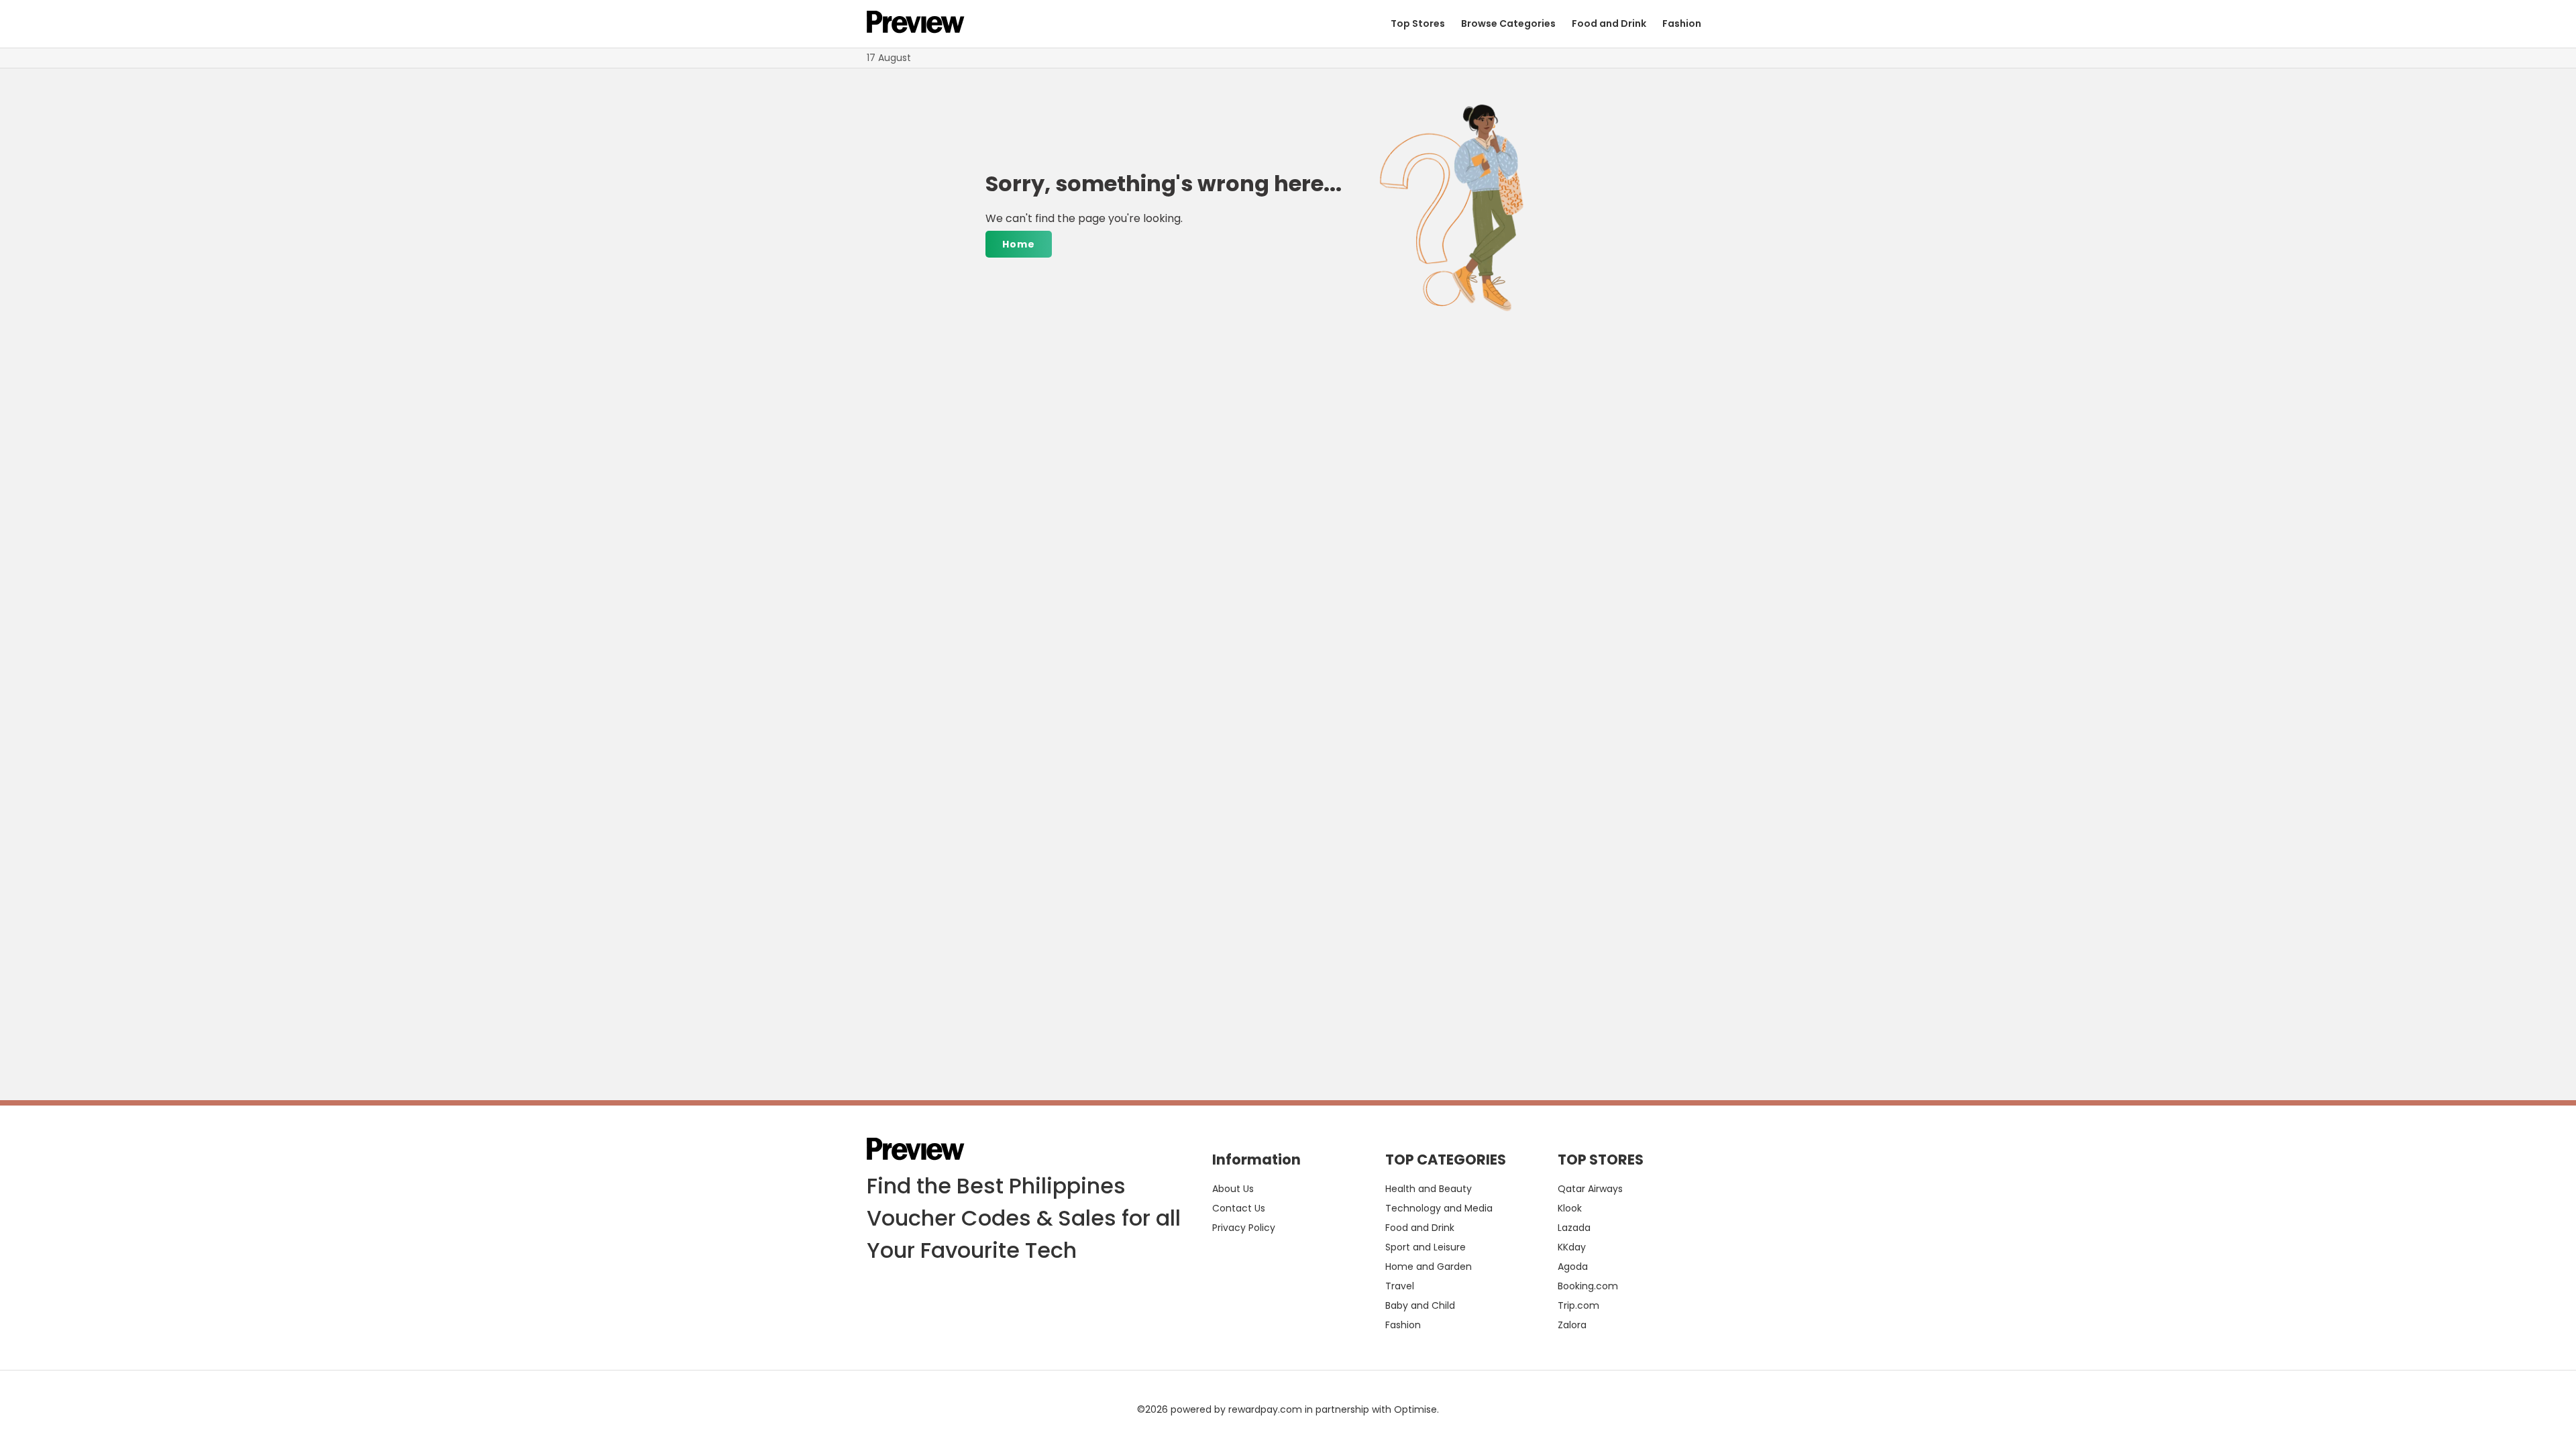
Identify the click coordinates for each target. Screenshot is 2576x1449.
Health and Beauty (1429, 1189)
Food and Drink (1609, 23)
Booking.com (1588, 1286)
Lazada (1574, 1228)
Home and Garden (1429, 1267)
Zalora (1572, 1325)
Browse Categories (1508, 23)
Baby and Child (1420, 1305)
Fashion (1682, 23)
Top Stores (1418, 23)
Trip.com (1578, 1305)
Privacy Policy (1244, 1228)
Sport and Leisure (1426, 1247)
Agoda (1573, 1267)
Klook (1570, 1208)
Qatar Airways (1590, 1189)
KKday (1572, 1247)
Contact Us (1239, 1208)
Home (1019, 244)
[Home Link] (916, 24)
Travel (1400, 1286)
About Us (1233, 1189)
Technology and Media (1439, 1208)
